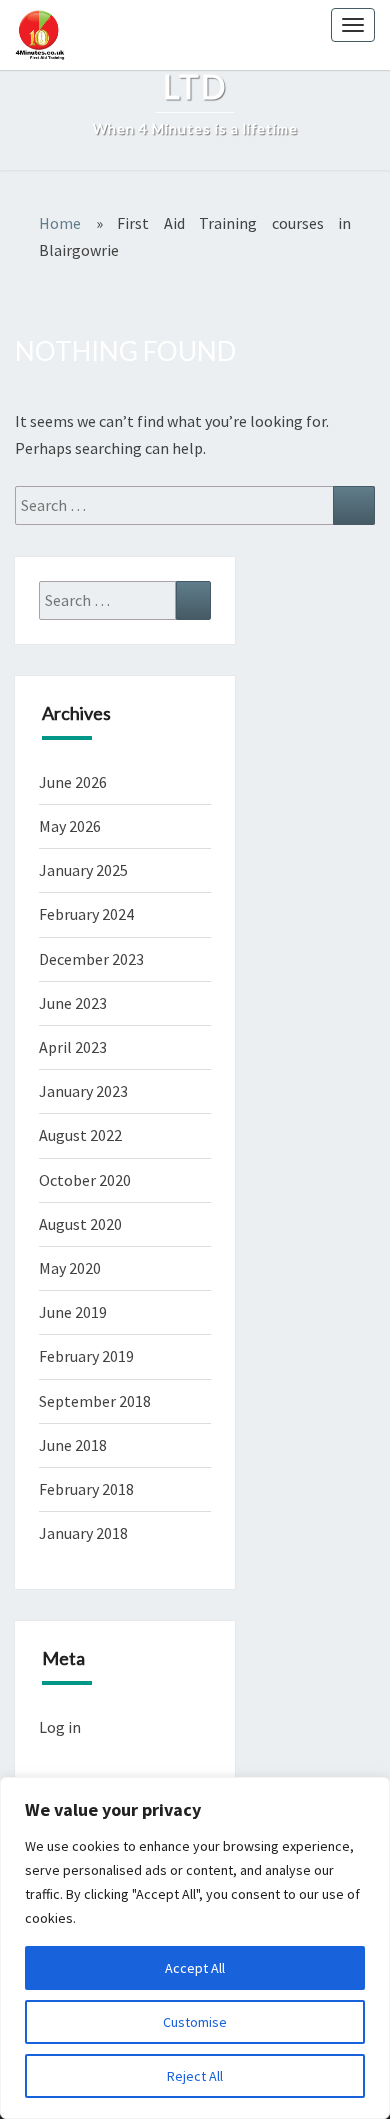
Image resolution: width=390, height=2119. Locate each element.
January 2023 (83, 1091)
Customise (195, 2022)
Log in (60, 1727)
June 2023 (73, 1003)
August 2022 (80, 1135)
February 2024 (86, 914)
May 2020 (70, 1268)
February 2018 (86, 1489)
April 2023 (73, 1047)
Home (60, 223)
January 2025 (83, 870)
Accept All (195, 1968)
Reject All (195, 2076)
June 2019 (73, 1312)
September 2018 (95, 1401)
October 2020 (85, 1180)
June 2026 (73, 782)
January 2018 (83, 1533)
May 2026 (70, 826)
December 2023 (91, 959)
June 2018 (73, 1445)
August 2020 (80, 1224)
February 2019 (86, 1356)
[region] (195, 1948)
